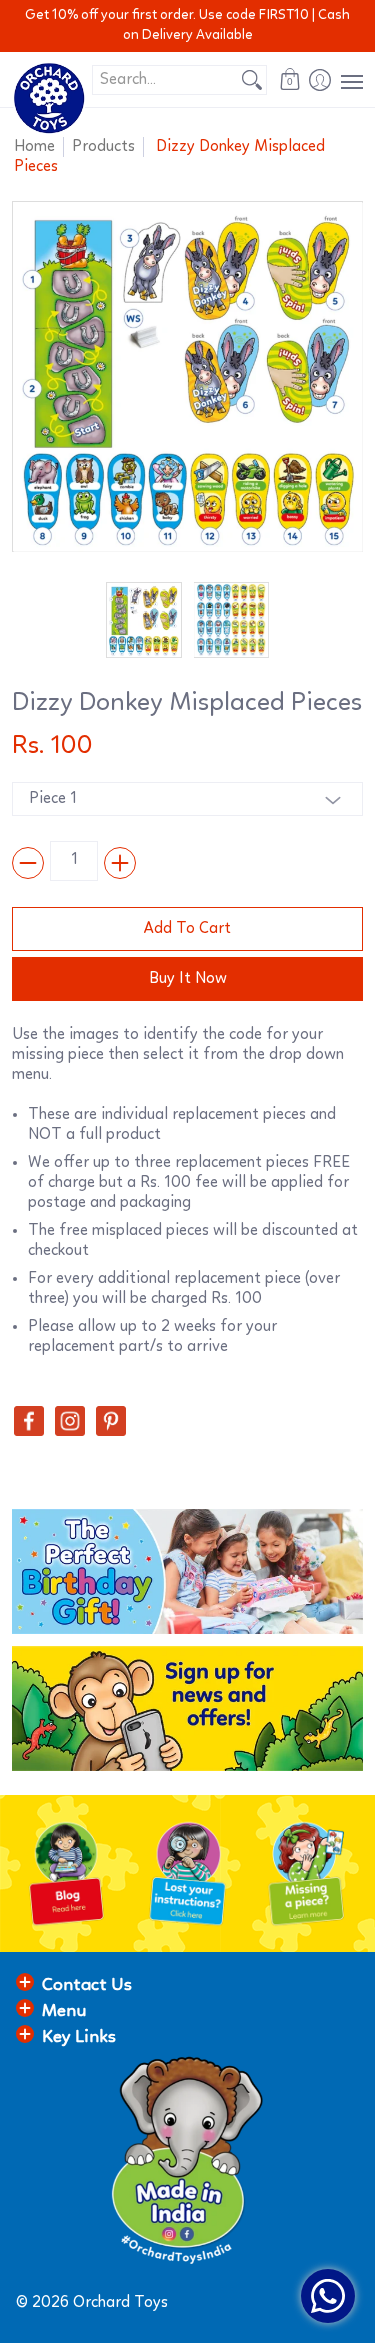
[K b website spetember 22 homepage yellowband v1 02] (66, 1873)
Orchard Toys (120, 2303)
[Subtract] (28, 863)
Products (103, 147)
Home (34, 147)
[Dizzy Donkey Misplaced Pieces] (144, 620)
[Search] (252, 80)
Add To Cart (187, 929)
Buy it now (188, 979)
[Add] (120, 863)
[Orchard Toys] (49, 98)
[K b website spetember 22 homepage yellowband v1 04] (308, 1873)
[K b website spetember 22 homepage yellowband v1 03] (187, 1873)
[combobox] (165, 80)
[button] (290, 79)
